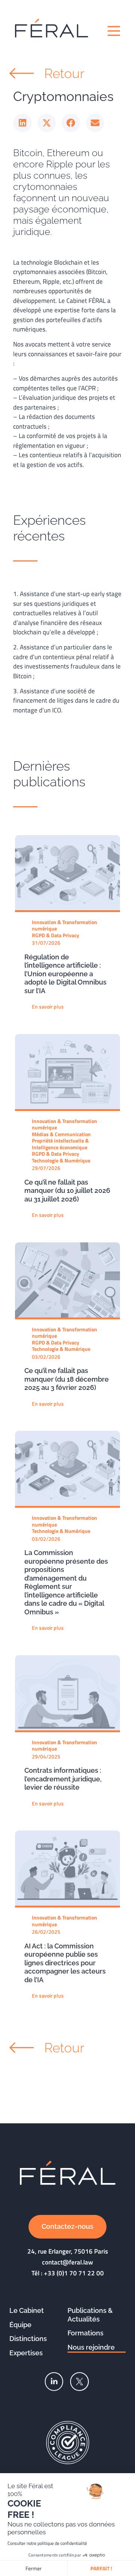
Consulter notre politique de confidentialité (47, 2543)
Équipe (20, 2325)
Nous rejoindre (91, 2347)
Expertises (26, 2353)
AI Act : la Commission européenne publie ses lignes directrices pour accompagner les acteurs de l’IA (65, 1963)
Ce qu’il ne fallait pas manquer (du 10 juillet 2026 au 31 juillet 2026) (67, 1191)
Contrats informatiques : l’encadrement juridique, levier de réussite (63, 1779)
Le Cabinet (27, 2310)
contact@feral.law (67, 2262)
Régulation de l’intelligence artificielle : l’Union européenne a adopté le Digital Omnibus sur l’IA (65, 974)
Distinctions (28, 2339)
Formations (85, 2333)
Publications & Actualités (90, 2315)
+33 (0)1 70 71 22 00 (74, 2273)
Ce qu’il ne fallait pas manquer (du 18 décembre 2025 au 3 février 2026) (67, 1379)
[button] (22, 123)
